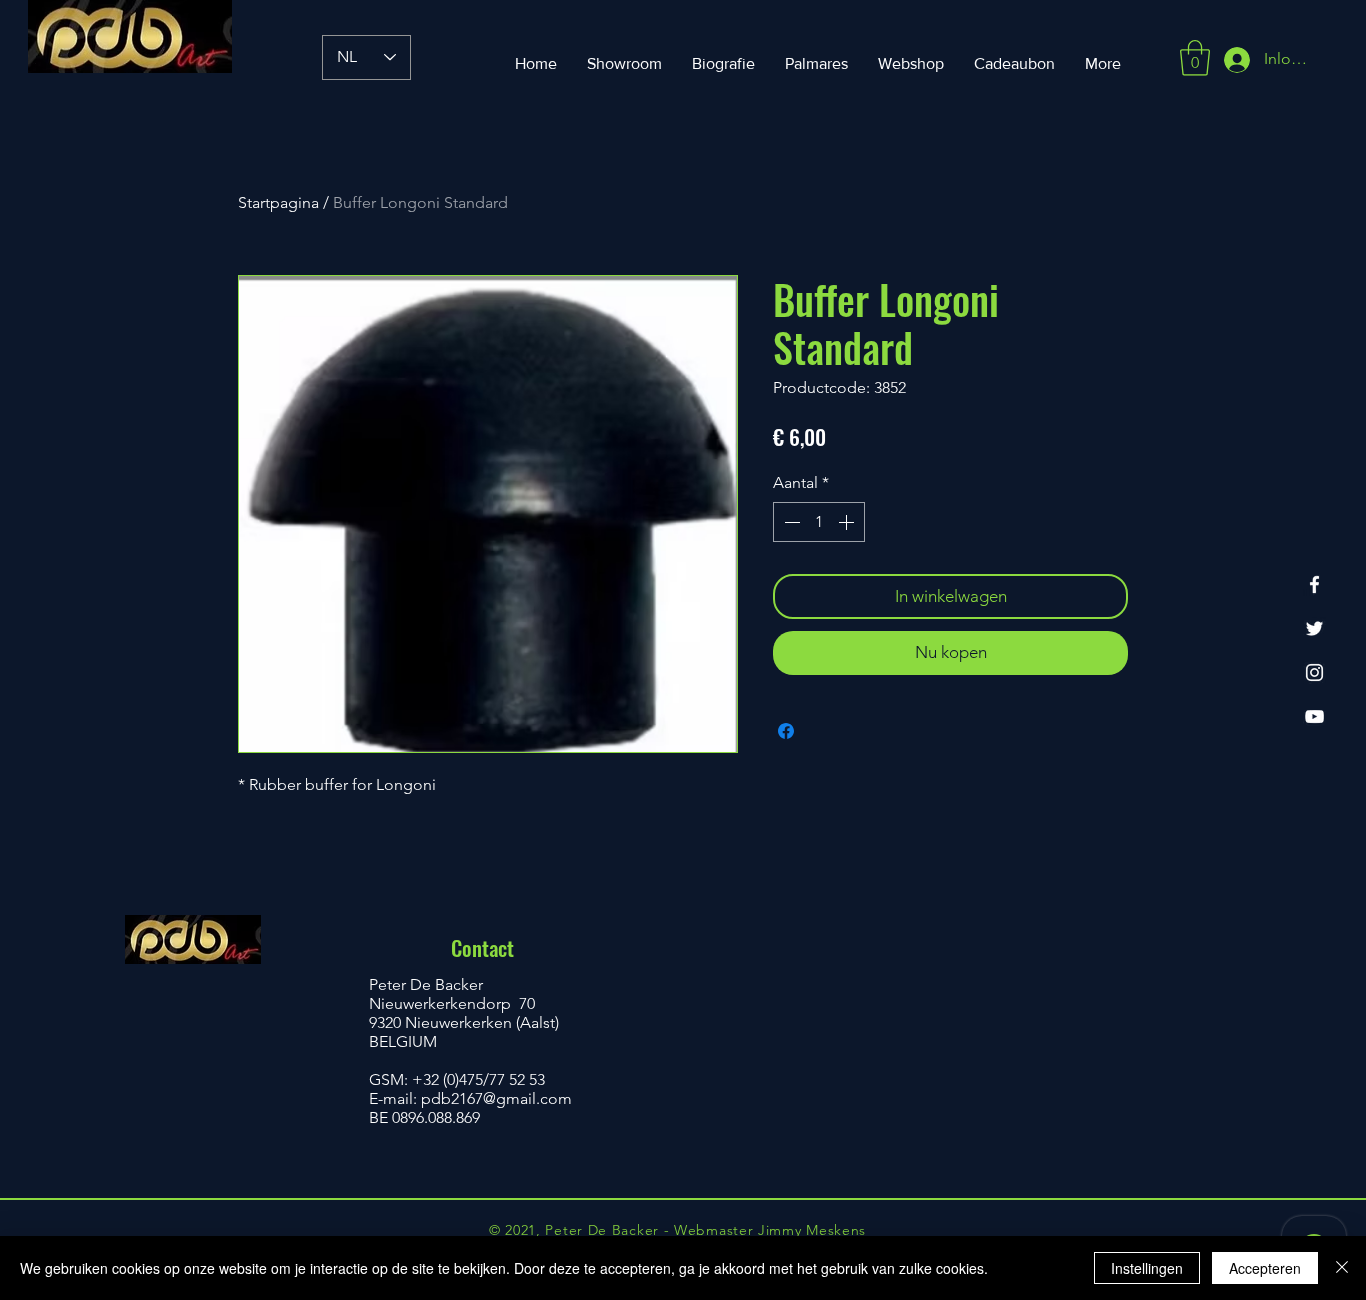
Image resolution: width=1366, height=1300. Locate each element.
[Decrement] (790, 522)
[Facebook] (1314, 584)
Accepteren (1265, 1268)
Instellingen (1147, 1268)
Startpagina (278, 202)
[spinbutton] (819, 522)
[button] (1195, 58)
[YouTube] (1314, 716)
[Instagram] (1314, 672)
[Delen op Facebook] (786, 731)
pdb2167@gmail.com (496, 1098)
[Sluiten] (1342, 1268)
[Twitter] (1314, 628)
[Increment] (848, 522)
